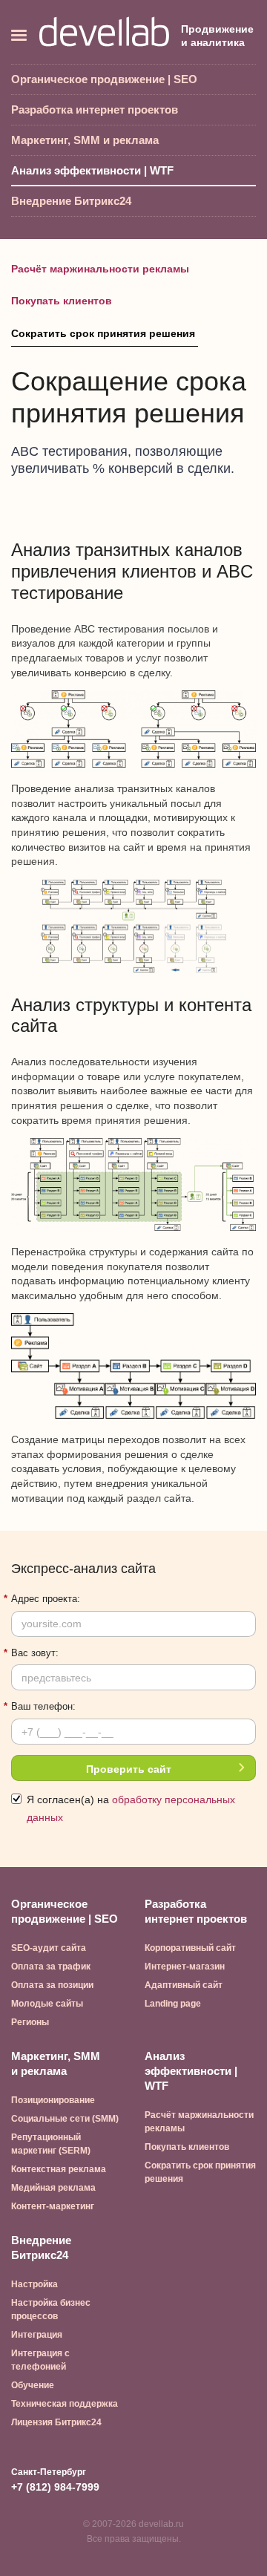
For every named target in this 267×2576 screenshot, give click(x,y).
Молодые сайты (47, 2004)
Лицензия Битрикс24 (56, 2422)
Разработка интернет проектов (95, 109)
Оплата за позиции (52, 1985)
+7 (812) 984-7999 (55, 2487)
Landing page (173, 2004)
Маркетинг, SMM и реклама (85, 140)
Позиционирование (53, 2100)
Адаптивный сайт (184, 1985)
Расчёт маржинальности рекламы (100, 269)
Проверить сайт (129, 1769)
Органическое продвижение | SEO (104, 79)
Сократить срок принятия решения (105, 333)
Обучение (33, 2385)
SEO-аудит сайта (49, 1948)
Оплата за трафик (51, 1967)
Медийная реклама (53, 2188)
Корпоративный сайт (190, 1948)
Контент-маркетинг (53, 2206)
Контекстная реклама (59, 2169)
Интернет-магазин (185, 1967)
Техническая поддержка (65, 2404)
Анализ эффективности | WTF (92, 170)
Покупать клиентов (62, 301)
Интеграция (37, 2335)
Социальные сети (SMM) (65, 2119)
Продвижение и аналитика (217, 36)
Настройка (34, 2284)
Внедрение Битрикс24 (71, 201)
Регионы (30, 2022)
